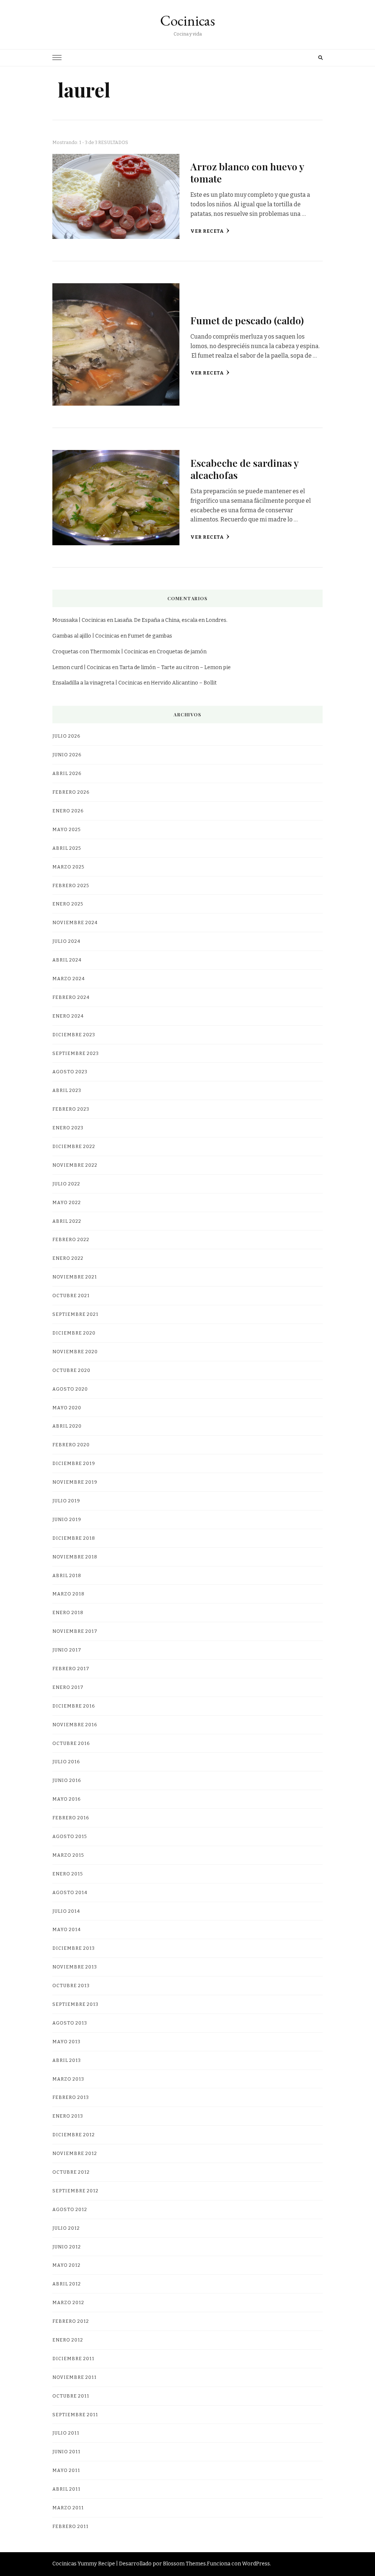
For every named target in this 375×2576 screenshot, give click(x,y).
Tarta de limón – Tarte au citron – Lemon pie (175, 667)
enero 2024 (68, 1016)
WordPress (256, 2564)
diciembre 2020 (74, 1333)
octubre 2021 (71, 1296)
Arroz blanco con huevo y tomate (247, 172)
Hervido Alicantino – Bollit (184, 683)
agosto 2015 (70, 1836)
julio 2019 (66, 1501)
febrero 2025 (71, 885)
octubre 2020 (71, 1370)
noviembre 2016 (75, 1725)
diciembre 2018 (74, 1538)
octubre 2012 (71, 2172)
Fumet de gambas (150, 636)
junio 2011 (66, 2452)
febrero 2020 (71, 1445)
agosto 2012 (70, 2209)
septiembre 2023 (76, 1053)
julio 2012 (66, 2228)
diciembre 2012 (74, 2135)
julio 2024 (66, 941)
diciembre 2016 (74, 1706)
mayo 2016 (66, 1799)
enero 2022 (68, 1258)
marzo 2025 (68, 867)
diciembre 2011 (73, 2359)
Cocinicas (187, 21)
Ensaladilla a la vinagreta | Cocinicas (97, 683)
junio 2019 (67, 1519)
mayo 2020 (67, 1408)
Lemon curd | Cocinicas (82, 667)
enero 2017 (68, 1687)
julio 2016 (66, 1762)
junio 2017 (67, 1650)
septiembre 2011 (75, 2415)
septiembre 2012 (75, 2191)
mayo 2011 (66, 2470)
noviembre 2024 (75, 922)
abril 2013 (67, 2060)
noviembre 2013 (75, 1967)
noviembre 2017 (75, 1631)
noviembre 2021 (75, 1277)
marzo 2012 (68, 2302)
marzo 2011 (68, 2508)
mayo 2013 (66, 2042)
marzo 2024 (69, 979)
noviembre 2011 (75, 2377)
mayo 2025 (66, 829)
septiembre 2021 (75, 1314)
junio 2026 (67, 755)
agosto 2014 (70, 1892)
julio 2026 (66, 736)
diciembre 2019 (74, 1463)
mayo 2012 (66, 2265)
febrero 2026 (71, 792)
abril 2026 (67, 773)
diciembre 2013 (74, 1948)
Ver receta (207, 231)
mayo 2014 (67, 1929)
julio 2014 (66, 1911)
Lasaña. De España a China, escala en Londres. (171, 620)
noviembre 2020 (75, 1352)
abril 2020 (67, 1426)
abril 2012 (67, 2284)
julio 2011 (66, 2433)
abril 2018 (67, 1575)
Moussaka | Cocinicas (79, 620)
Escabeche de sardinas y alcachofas (244, 469)
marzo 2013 (68, 2079)
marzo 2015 (68, 1855)
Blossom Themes (184, 2564)
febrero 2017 (71, 1669)
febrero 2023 (71, 1109)
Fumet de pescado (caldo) (247, 320)
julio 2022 (66, 1184)
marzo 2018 (68, 1594)
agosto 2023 (70, 1072)
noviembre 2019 (75, 1482)
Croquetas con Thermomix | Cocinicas (100, 652)
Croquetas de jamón (182, 652)
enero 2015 (68, 1874)
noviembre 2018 (75, 1557)
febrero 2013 (71, 2097)
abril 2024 (67, 960)
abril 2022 (67, 1221)
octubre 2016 (71, 1743)
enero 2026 (68, 811)
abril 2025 (67, 848)
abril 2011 (66, 2489)
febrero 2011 (70, 2526)
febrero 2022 (71, 1239)
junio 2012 (67, 2247)
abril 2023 (67, 1090)
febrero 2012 (71, 2321)
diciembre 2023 (74, 1035)
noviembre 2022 (75, 1165)
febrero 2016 (71, 1818)
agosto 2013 (70, 2023)
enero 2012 (68, 2340)
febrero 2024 (71, 997)
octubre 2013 (71, 1985)
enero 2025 (68, 904)
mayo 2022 (67, 1202)
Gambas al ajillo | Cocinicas (86, 636)
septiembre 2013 (75, 2004)
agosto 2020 (70, 1389)
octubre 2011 (71, 2396)
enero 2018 (68, 1612)
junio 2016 (67, 1780)
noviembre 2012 (75, 2153)
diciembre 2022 (74, 1146)
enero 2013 (68, 2116)
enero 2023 (68, 1128)
